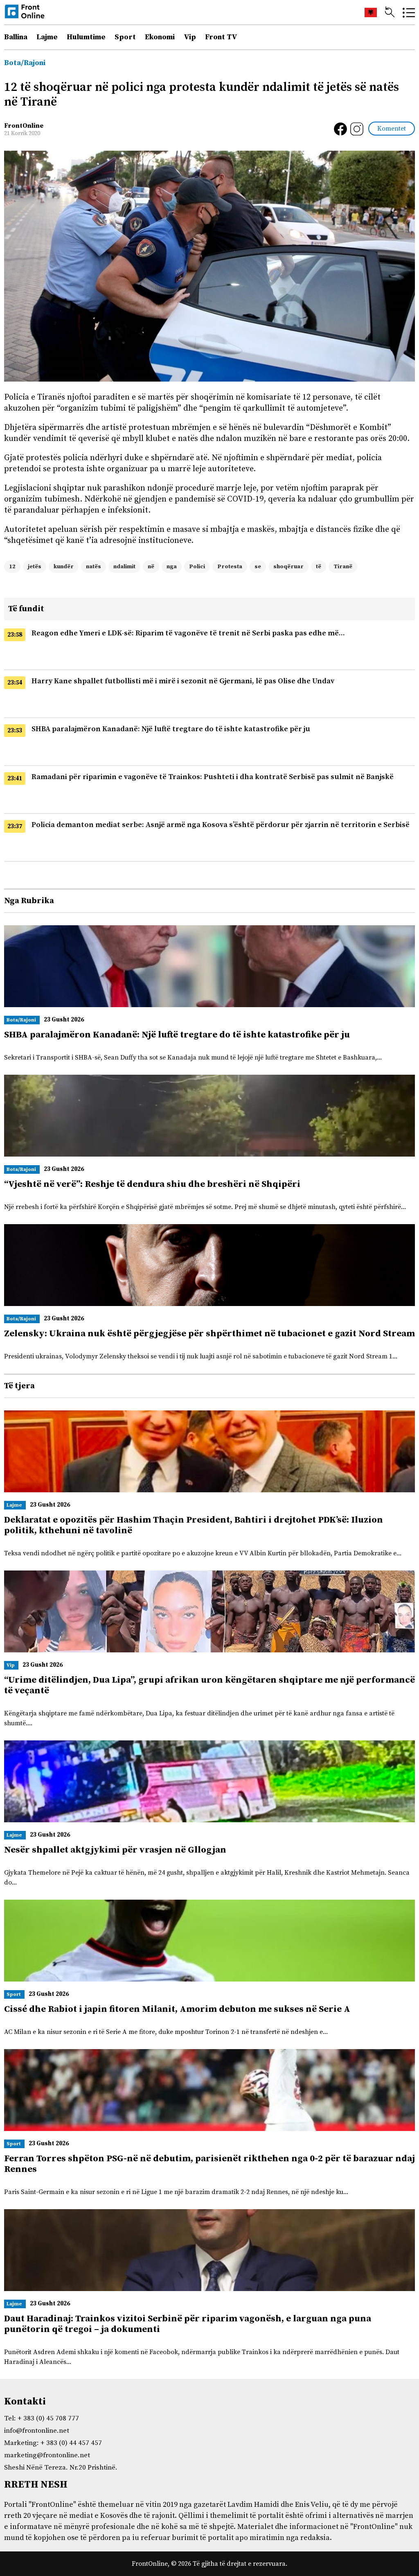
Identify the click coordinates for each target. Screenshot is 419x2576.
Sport (125, 37)
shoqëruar (288, 567)
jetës (35, 567)
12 (12, 567)
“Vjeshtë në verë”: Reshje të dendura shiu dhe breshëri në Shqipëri (152, 1184)
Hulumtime (86, 37)
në (151, 567)
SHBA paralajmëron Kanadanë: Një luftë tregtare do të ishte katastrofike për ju (171, 729)
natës (93, 567)
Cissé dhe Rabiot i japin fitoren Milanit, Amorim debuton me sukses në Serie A (177, 2009)
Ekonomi (160, 37)
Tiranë (343, 567)
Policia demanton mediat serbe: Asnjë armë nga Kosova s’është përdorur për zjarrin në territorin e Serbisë (221, 825)
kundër (64, 567)
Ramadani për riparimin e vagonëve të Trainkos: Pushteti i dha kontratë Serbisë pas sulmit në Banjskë (213, 777)
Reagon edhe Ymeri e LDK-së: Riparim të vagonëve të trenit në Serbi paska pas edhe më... (188, 633)
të (319, 567)
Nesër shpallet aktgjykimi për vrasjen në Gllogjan (115, 1850)
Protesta (230, 567)
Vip (190, 37)
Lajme (47, 37)
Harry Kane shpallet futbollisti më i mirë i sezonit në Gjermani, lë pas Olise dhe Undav (183, 681)
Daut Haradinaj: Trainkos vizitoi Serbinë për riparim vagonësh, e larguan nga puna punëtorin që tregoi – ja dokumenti (188, 2324)
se (258, 567)
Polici (197, 567)
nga (172, 567)
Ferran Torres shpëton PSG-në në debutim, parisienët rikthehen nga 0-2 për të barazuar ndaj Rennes (209, 2164)
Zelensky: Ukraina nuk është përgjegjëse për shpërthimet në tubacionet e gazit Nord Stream (209, 1334)
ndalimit (124, 567)
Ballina (16, 37)
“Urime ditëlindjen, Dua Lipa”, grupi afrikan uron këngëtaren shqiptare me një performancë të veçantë (209, 1685)
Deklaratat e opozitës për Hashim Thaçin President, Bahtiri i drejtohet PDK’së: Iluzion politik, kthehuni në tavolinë (194, 1525)
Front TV (221, 37)
